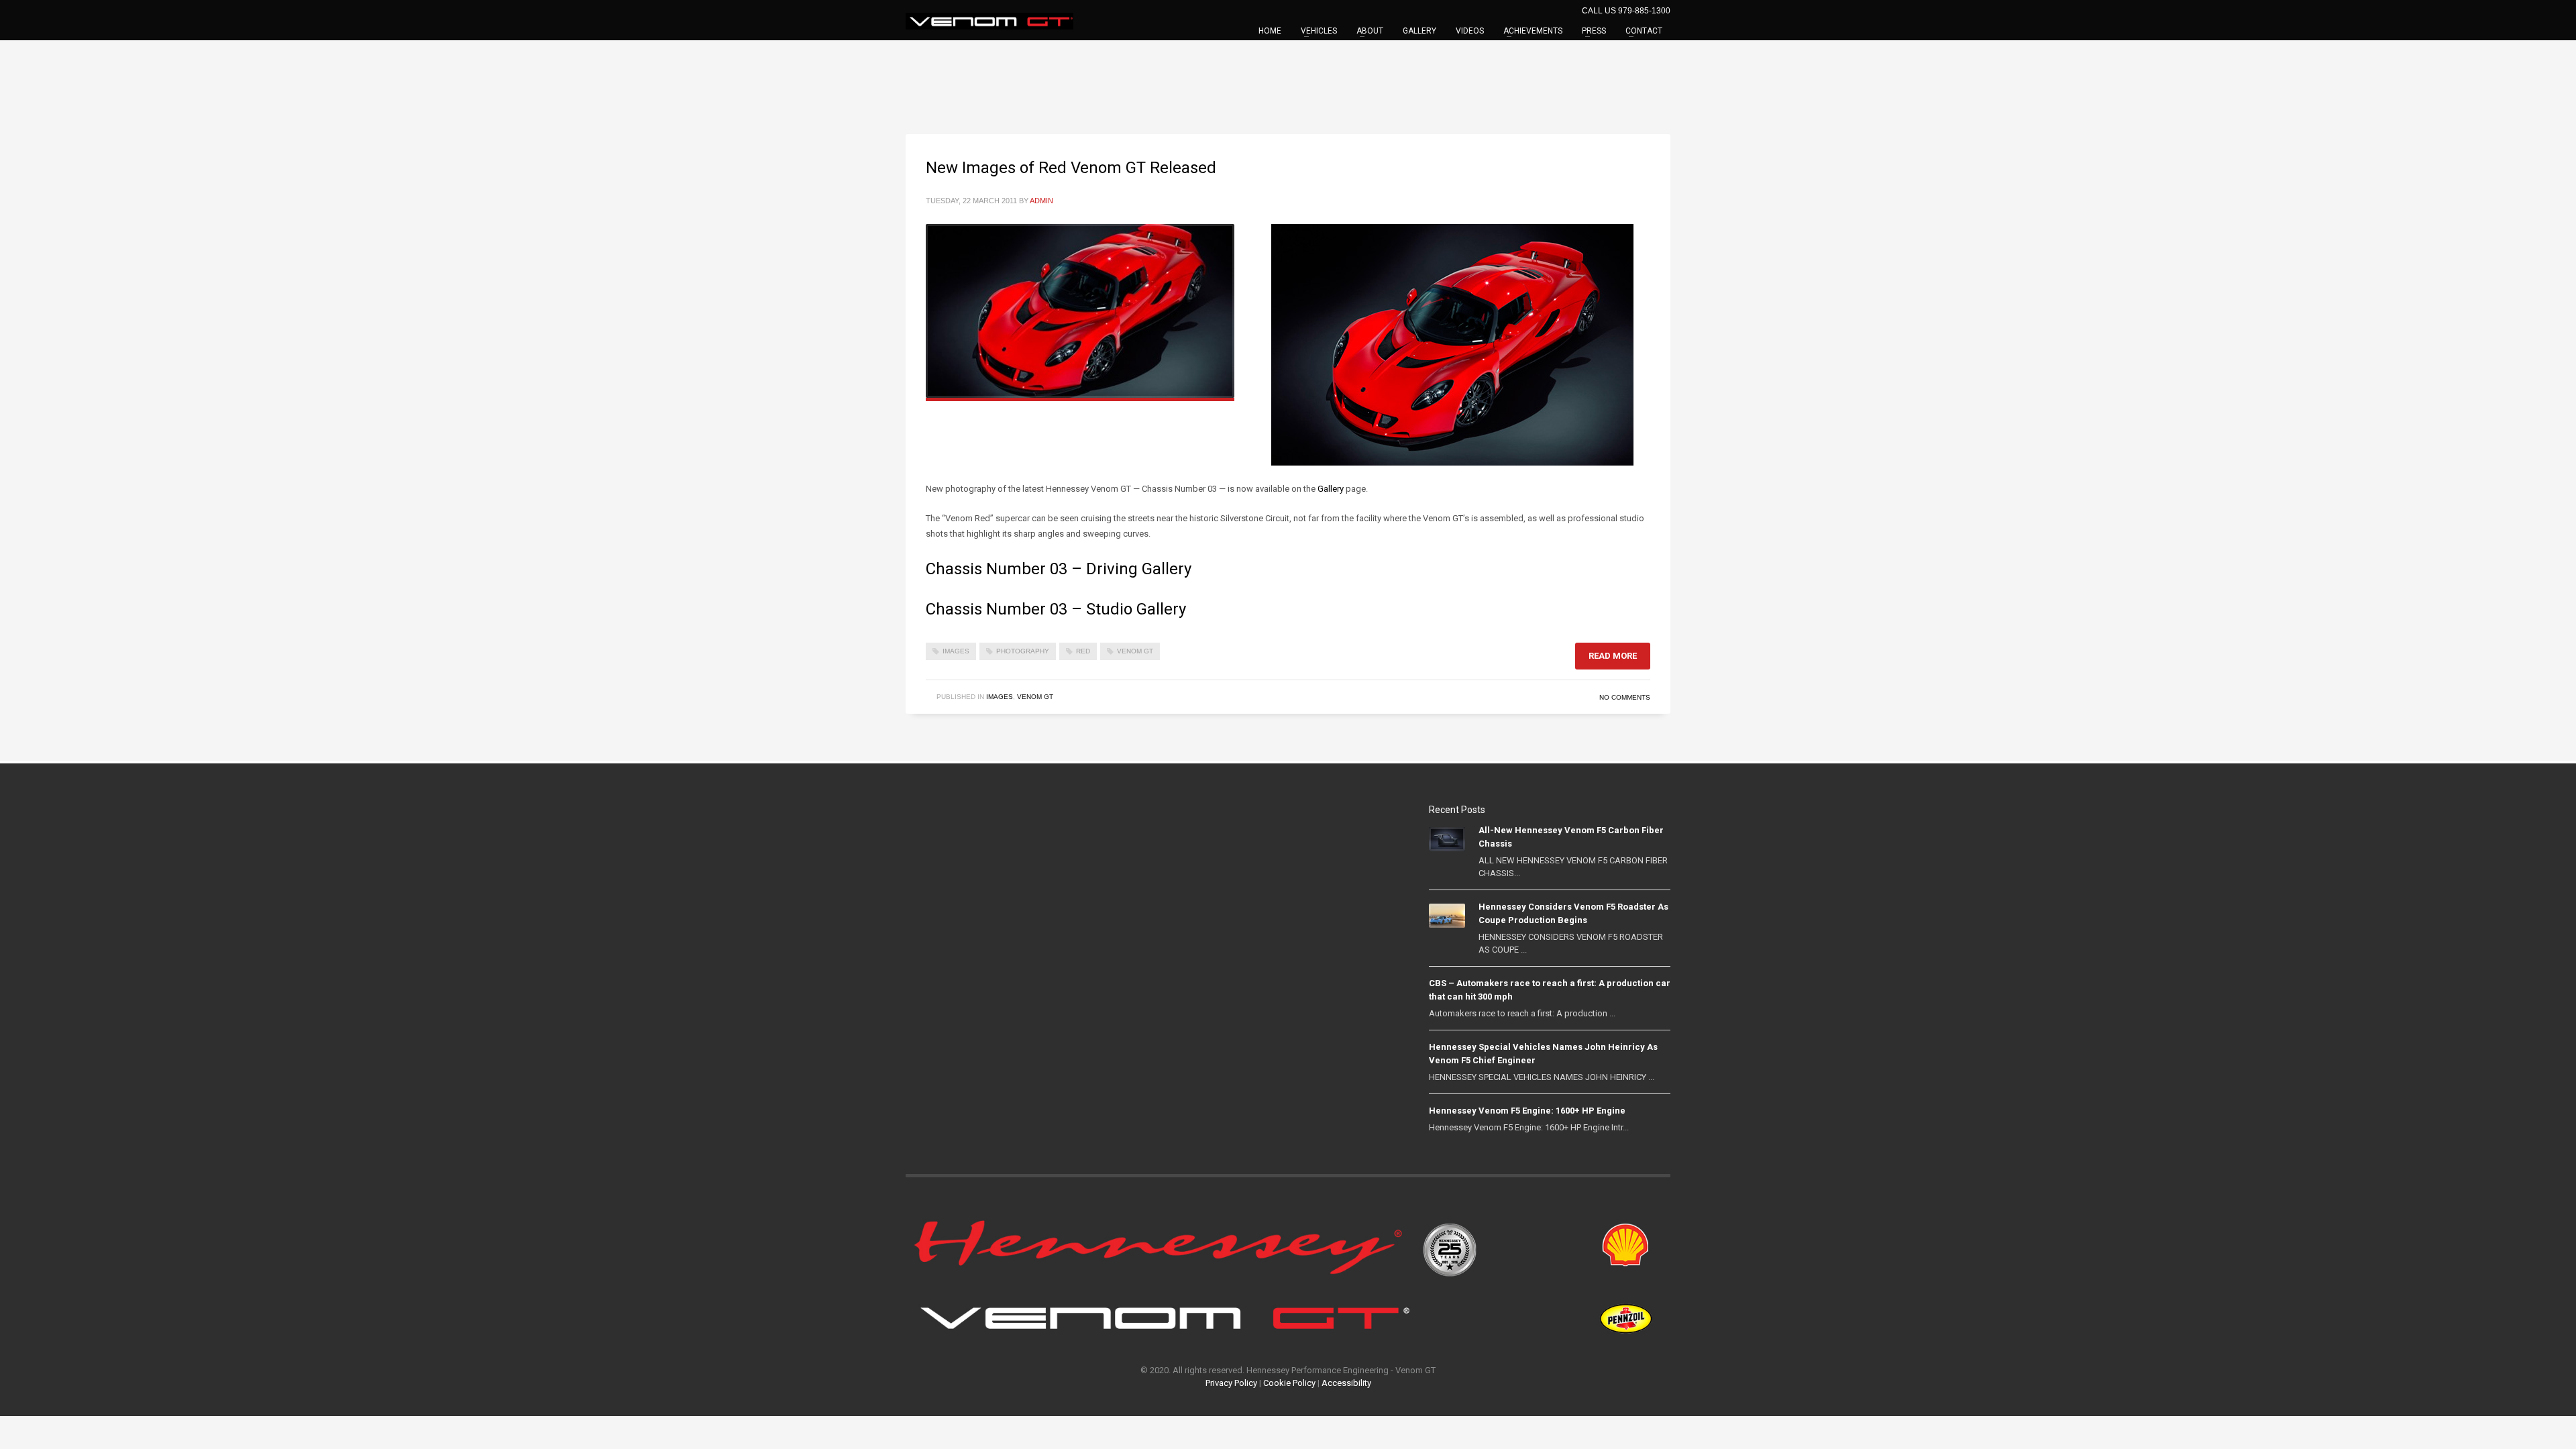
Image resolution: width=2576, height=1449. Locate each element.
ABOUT (1370, 31)
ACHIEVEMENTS (1533, 31)
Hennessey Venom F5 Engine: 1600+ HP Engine (1527, 1111)
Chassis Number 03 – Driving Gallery (1059, 569)
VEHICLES (1319, 31)
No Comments (1625, 697)
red (1083, 651)
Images (1000, 697)
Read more (1613, 656)
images (956, 651)
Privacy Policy (1231, 1383)
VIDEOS (1470, 31)
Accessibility (1346, 1383)
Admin (1041, 201)
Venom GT (1135, 651)
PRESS (1594, 31)
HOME (1270, 31)
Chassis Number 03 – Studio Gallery (1056, 609)
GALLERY (1419, 31)
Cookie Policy (1289, 1383)
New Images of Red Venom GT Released (1071, 168)
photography (1023, 651)
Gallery (1331, 489)
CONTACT (1644, 31)
